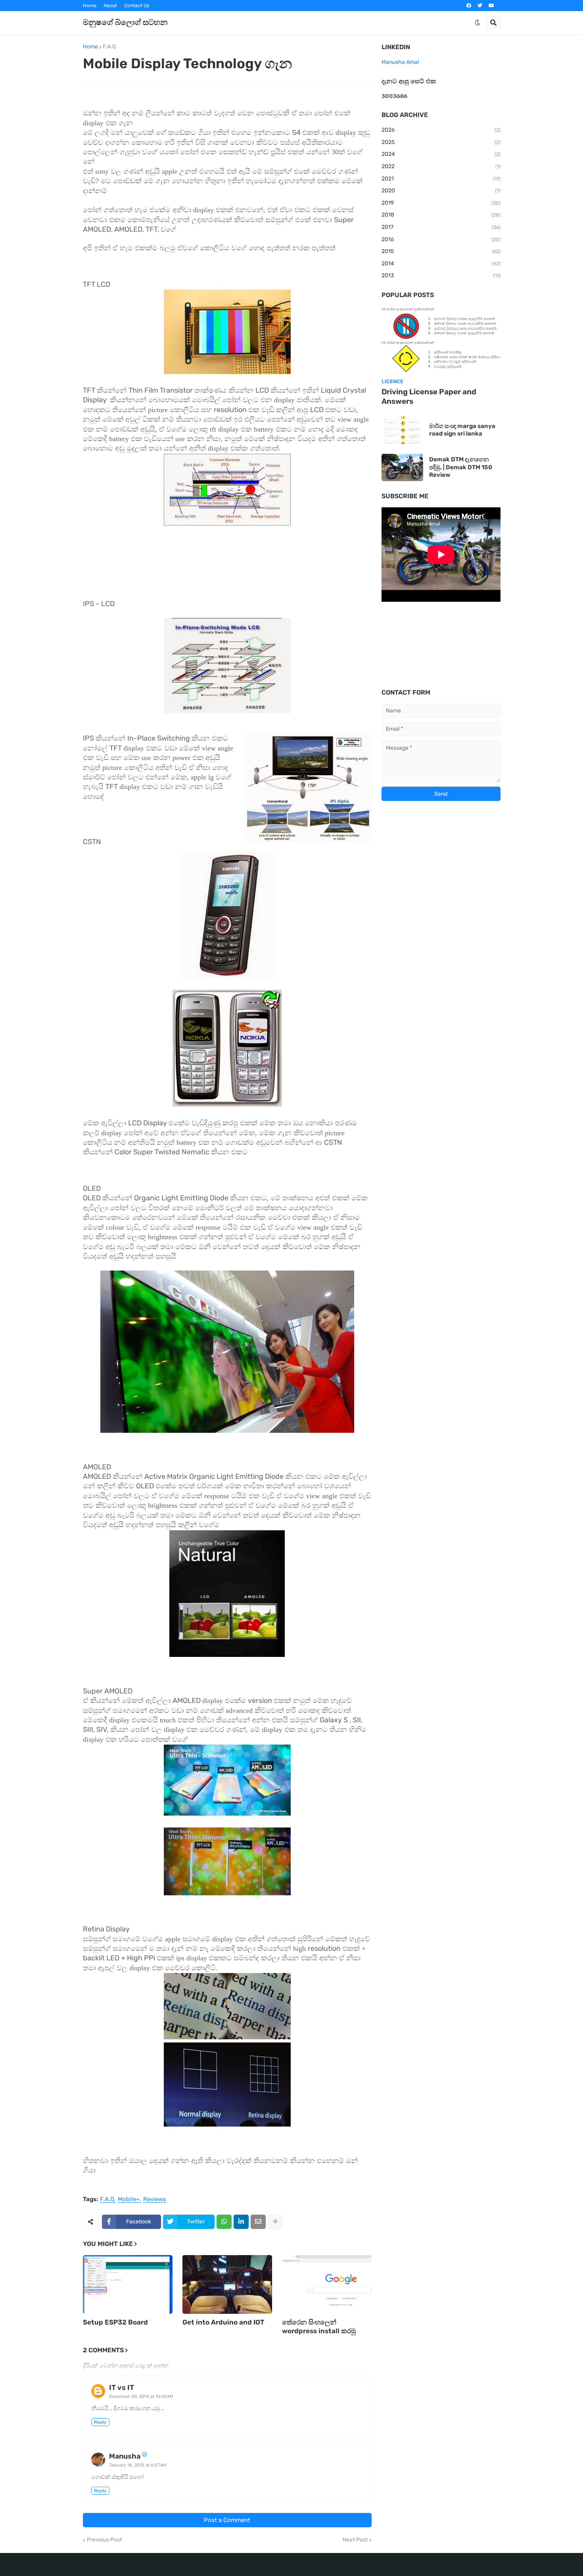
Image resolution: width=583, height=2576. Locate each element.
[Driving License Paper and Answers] (441, 340)
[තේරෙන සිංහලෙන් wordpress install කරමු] (327, 2284)
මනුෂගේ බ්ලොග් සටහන (125, 22)
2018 (441, 215)
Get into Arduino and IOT (223, 2322)
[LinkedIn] (241, 2222)
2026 (441, 130)
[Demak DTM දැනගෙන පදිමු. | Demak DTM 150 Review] (402, 467)
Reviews (155, 2200)
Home (90, 6)
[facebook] (469, 6)
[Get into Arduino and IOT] (227, 2284)
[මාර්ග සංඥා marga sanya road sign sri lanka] (402, 430)
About (110, 6)
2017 (441, 227)
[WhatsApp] (224, 2222)
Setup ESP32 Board (115, 2322)
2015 (441, 251)
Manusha (125, 2456)
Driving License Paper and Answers (429, 397)
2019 (441, 203)
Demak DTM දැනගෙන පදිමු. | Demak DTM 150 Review (461, 467)
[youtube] (491, 6)
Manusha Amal (400, 62)
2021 (441, 179)
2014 (441, 264)
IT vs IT (122, 2388)
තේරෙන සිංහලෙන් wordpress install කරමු (319, 2326)
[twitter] (480, 6)
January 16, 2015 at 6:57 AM (138, 2465)
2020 (441, 191)
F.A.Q (109, 47)
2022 (441, 166)
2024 (441, 154)
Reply (100, 2422)
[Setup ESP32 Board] (128, 2284)
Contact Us (137, 6)
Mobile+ (129, 2200)
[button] (478, 23)
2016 (441, 239)
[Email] (258, 2222)
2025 (441, 142)
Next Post (355, 2540)
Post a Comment (227, 2520)
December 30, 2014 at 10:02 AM (141, 2397)
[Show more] (275, 2222)
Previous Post (104, 2540)
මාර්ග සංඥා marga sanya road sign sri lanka (462, 430)
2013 (441, 275)
